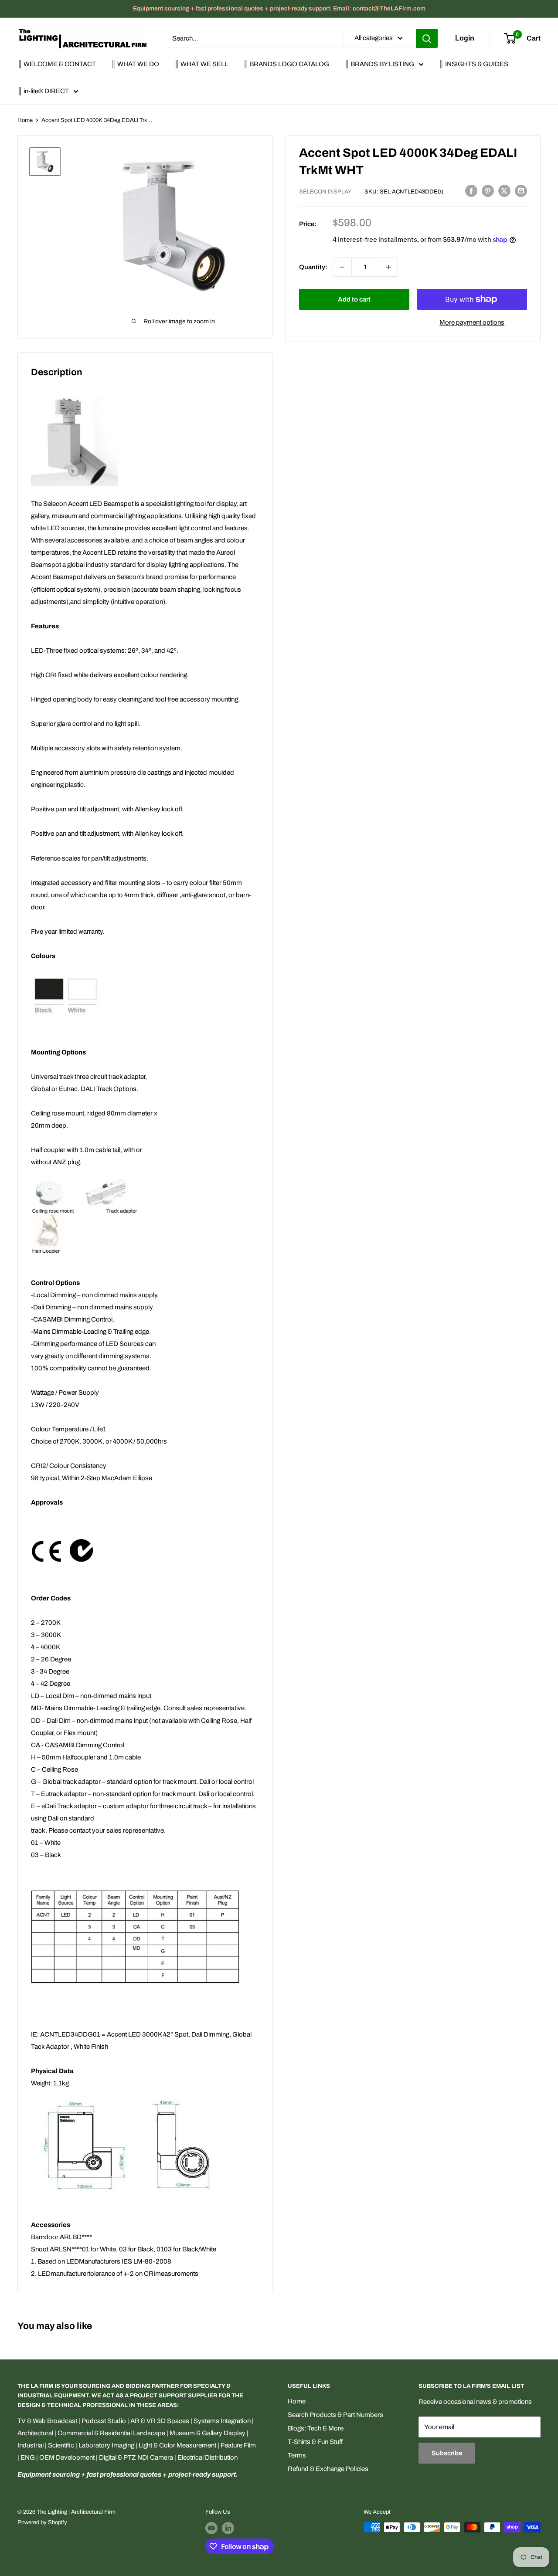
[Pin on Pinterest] (488, 191)
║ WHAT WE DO (135, 64)
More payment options (472, 322)
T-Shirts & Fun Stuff (315, 2442)
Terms (297, 2455)
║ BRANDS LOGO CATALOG (286, 64)
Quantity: (313, 267)
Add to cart (354, 299)
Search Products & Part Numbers (335, 2415)
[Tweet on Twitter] (504, 191)
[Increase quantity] (388, 267)
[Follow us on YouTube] (211, 2528)
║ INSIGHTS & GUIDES (474, 64)
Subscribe (447, 2453)
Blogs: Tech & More (316, 2428)
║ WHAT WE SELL (201, 64)
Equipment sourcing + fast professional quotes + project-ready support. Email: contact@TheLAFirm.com (279, 8)
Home (25, 120)
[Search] (427, 38)
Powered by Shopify (42, 2522)
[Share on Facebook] (471, 191)
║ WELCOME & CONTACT (57, 64)
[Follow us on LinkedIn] (228, 2528)
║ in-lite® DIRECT (43, 91)
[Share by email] (521, 191)
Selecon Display (325, 192)
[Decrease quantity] (342, 267)
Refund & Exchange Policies (328, 2469)
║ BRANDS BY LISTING (379, 64)
